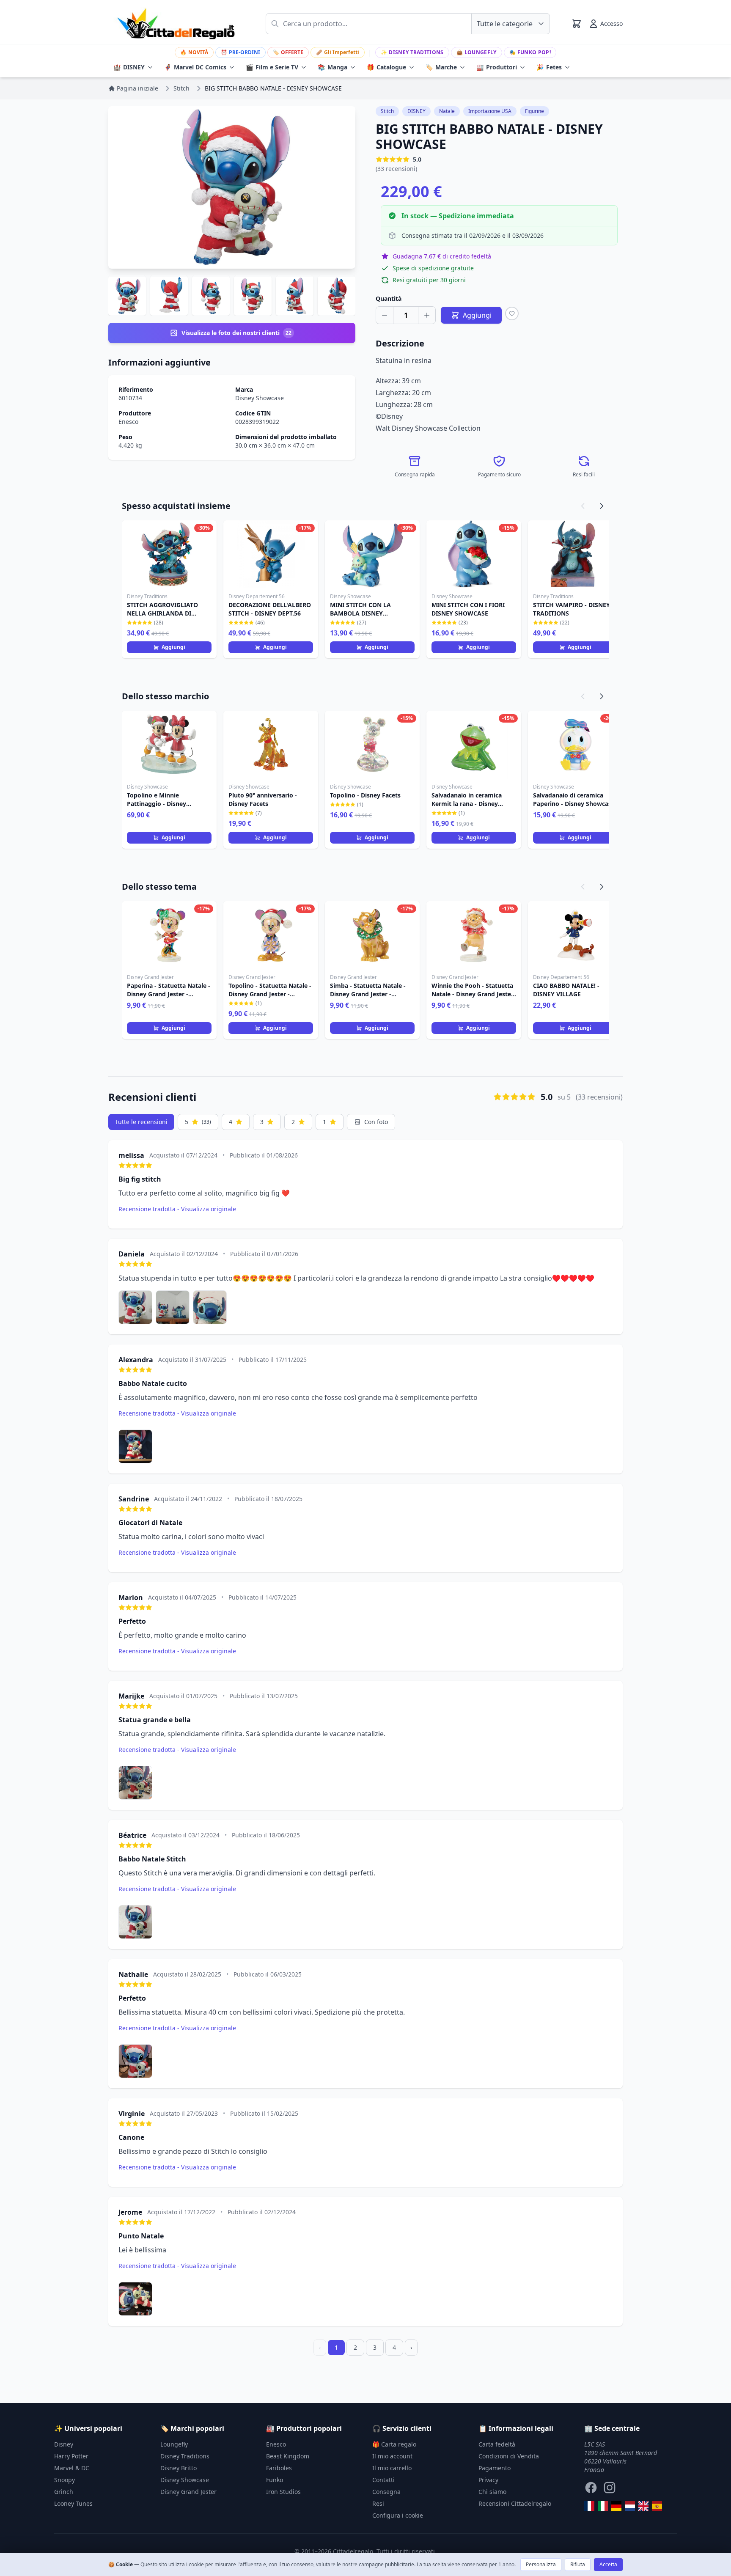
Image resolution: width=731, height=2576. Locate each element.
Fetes (549, 67)
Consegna (386, 2492)
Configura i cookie (398, 2515)
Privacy (488, 2480)
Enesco (128, 422)
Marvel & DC (72, 2468)
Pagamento (495, 2468)
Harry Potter (71, 2456)
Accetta (608, 2564)
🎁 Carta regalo (394, 2444)
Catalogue (386, 67)
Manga (333, 67)
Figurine (535, 111)
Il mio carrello (392, 2468)
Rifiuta (578, 2564)
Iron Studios (283, 2492)
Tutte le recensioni (141, 1122)
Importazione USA (490, 111)
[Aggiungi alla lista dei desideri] (512, 313)
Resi (378, 2503)
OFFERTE (288, 52)
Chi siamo (492, 2492)
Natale (447, 111)
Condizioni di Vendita (509, 2456)
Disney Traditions (412, 52)
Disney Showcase (260, 398)
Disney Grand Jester (188, 2492)
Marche (441, 67)
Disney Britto (179, 2468)
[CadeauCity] (589, 2506)
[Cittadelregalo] (603, 2506)
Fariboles (279, 2468)
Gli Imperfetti (338, 52)
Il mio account (392, 2456)
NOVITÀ (194, 52)
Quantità (389, 298)
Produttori (497, 67)
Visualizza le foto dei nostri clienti (236, 333)
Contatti (383, 2480)
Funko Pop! (530, 52)
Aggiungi (173, 647)
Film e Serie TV (272, 67)
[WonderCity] (616, 2506)
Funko (275, 2480)
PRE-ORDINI (240, 52)
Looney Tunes (73, 2503)
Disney (64, 2444)
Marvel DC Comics (195, 67)
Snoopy (65, 2480)
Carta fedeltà (497, 2444)
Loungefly (477, 52)
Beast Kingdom (288, 2456)
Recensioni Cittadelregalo (515, 2503)
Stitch (387, 111)
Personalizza (541, 2564)
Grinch (64, 2492)
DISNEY (129, 67)
